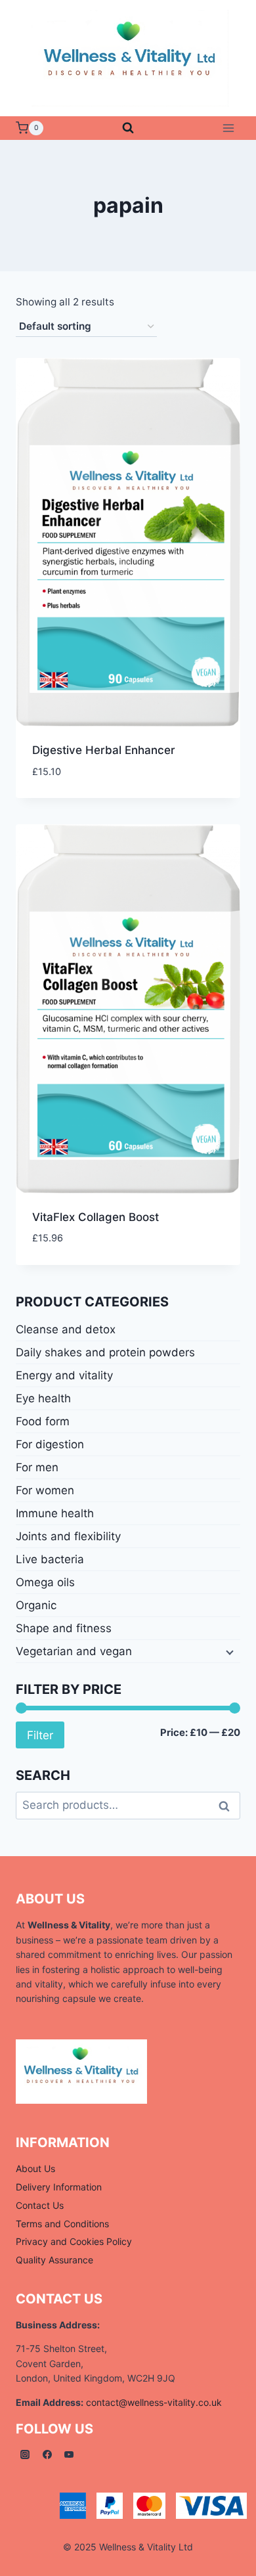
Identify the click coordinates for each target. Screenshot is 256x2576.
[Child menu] (228, 1652)
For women (45, 1490)
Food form (43, 1421)
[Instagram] (25, 2454)
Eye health (43, 1398)
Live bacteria (50, 1559)
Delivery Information (59, 2187)
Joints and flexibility (68, 1536)
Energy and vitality (64, 1375)
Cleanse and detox (66, 1329)
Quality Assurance (54, 2260)
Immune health (55, 1513)
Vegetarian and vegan (74, 1651)
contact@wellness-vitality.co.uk (154, 2402)
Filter (40, 1735)
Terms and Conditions (62, 2224)
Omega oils (45, 1582)
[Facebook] (47, 2454)
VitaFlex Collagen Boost (96, 1217)
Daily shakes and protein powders (105, 1352)
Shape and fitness (64, 1628)
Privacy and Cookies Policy (74, 2241)
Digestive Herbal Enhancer (104, 750)
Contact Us (40, 2205)
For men (37, 1467)
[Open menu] (228, 128)
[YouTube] (69, 2454)
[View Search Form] (128, 128)
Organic (36, 1605)
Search (228, 1806)
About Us (35, 2168)
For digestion (50, 1444)
